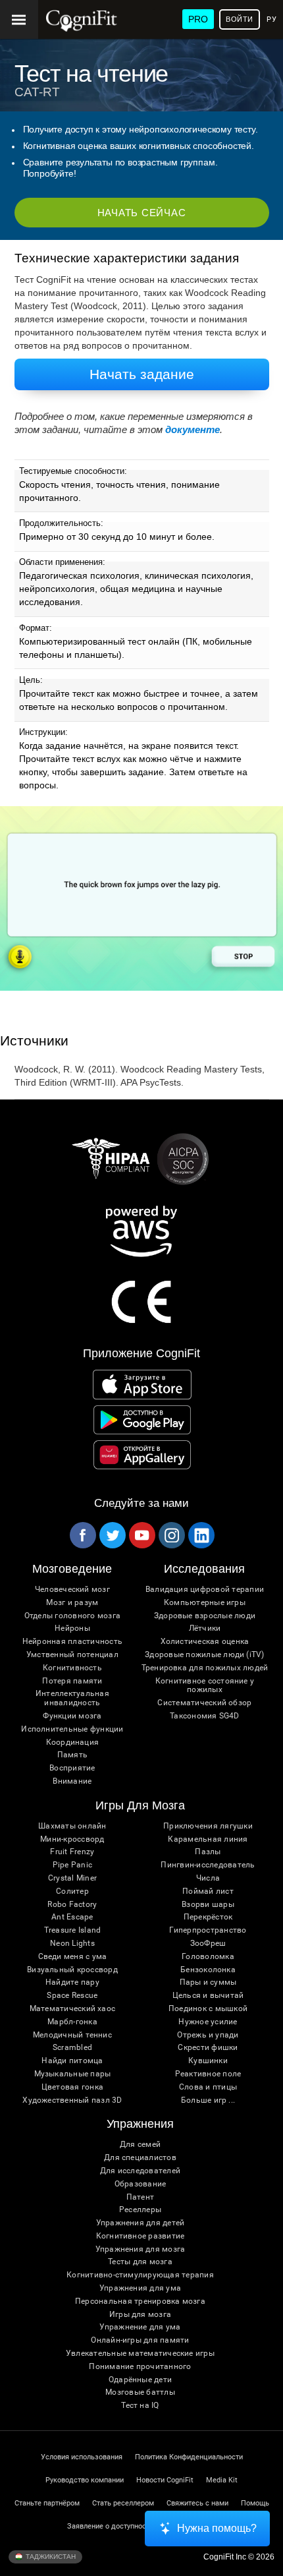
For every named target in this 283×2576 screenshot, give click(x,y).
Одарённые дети (140, 2380)
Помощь (255, 2503)
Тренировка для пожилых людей (205, 1668)
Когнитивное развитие (141, 2236)
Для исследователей (140, 2171)
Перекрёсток (208, 1917)
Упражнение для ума (140, 2327)
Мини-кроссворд (72, 1839)
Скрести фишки (208, 2048)
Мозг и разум (72, 1603)
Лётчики (205, 1628)
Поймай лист (208, 1891)
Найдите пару (72, 1982)
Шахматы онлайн (72, 1826)
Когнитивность (72, 1668)
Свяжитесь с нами (197, 2503)
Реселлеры (140, 2210)
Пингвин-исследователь (208, 1865)
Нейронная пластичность (72, 1642)
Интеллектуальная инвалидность (72, 1698)
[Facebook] (82, 1535)
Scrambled (72, 2048)
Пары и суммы (208, 1982)
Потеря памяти (72, 1681)
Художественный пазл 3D (72, 2100)
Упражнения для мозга (141, 2249)
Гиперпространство (208, 1930)
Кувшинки (208, 2061)
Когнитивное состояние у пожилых (205, 1686)
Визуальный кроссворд (72, 1970)
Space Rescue (72, 1996)
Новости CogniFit (165, 2480)
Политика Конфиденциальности (189, 2457)
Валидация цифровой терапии (205, 1590)
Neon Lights (72, 1944)
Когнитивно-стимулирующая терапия (140, 2275)
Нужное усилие (208, 2022)
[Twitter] (112, 1535)
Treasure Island (73, 1930)
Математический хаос (73, 2009)
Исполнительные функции (72, 1729)
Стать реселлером (123, 2503)
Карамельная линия (208, 1839)
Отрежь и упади (208, 2035)
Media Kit (222, 2480)
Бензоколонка (208, 1970)
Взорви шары (208, 1905)
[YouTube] (141, 1535)
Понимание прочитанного (140, 2367)
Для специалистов (140, 2158)
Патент (140, 2197)
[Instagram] (171, 1535)
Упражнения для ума (140, 2288)
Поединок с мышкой (208, 2009)
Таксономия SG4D (205, 1716)
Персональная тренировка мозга (140, 2301)
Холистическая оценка (205, 1642)
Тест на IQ (140, 2406)
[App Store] (142, 1384)
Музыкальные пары (73, 2074)
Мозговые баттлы (140, 2392)
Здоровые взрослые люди (205, 1616)
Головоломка (208, 1957)
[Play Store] (142, 1420)
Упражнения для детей (141, 2223)
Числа (208, 1878)
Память (72, 1755)
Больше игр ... (208, 2100)
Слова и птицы (208, 2087)
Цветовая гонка (72, 2087)
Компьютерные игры (205, 1603)
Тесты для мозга (140, 2262)
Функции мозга (72, 1716)
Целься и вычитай (208, 1996)
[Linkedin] (201, 1535)
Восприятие (72, 1768)
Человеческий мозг (72, 1590)
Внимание (72, 1781)
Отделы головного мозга (72, 1616)
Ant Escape (72, 1917)
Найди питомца (72, 2061)
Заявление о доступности (110, 2526)
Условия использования (82, 2457)
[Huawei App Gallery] (142, 1455)
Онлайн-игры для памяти (140, 2340)
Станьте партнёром (47, 2503)
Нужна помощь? (217, 2528)
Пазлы (208, 1852)
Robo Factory (72, 1905)
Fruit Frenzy (72, 1852)
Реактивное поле (208, 2074)
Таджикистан (50, 2557)
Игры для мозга (140, 2315)
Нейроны (72, 1628)
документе (193, 429)
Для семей (140, 2145)
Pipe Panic (72, 1865)
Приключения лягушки (208, 1826)
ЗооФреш (208, 1944)
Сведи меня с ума (73, 1957)
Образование (141, 2184)
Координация (73, 1742)
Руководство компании (85, 2480)
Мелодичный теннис (72, 2035)
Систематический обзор (204, 1703)
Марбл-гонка (72, 2022)
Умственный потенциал (72, 1655)
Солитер (72, 1891)
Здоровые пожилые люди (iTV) (204, 1655)
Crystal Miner (72, 1878)
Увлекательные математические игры (140, 2354)
